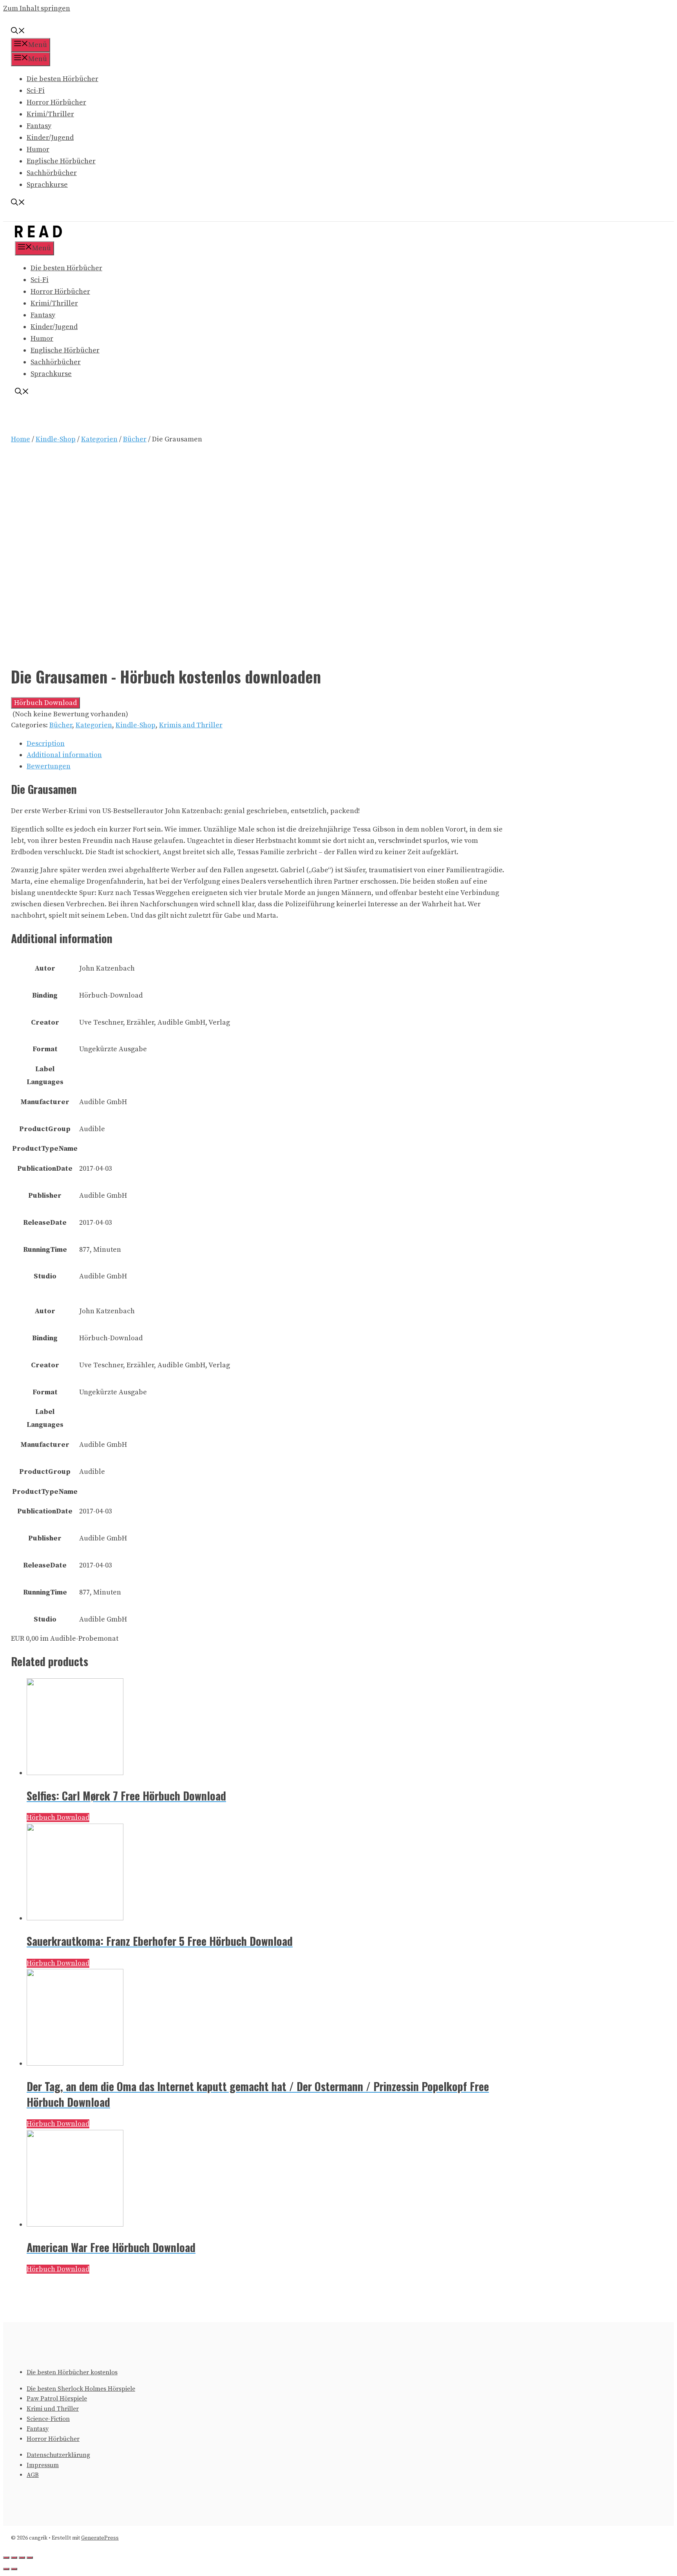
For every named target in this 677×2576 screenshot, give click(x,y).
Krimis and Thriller (191, 725)
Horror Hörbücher (56, 102)
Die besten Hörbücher (62, 79)
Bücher (135, 439)
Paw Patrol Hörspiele (57, 2399)
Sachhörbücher (52, 173)
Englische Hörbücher (61, 161)
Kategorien (99, 439)
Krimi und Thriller (53, 2409)
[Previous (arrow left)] (6, 2569)
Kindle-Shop (56, 439)
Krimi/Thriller (50, 114)
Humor (38, 149)
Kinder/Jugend (50, 138)
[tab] (266, 744)
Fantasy (39, 126)
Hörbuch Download (45, 703)
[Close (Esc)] (6, 2558)
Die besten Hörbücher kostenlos (72, 2372)
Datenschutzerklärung (58, 2455)
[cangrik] (38, 235)
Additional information (64, 755)
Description (46, 744)
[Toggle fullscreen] (22, 2558)
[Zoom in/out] (30, 2558)
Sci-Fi (36, 91)
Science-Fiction (48, 2419)
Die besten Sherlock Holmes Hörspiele (81, 2389)
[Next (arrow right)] (14, 2569)
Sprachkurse (47, 185)
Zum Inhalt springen (37, 8)
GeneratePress (100, 2538)
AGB (33, 2475)
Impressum (43, 2465)
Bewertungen (49, 766)
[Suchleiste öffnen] (18, 32)
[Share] (14, 2558)
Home (21, 439)
